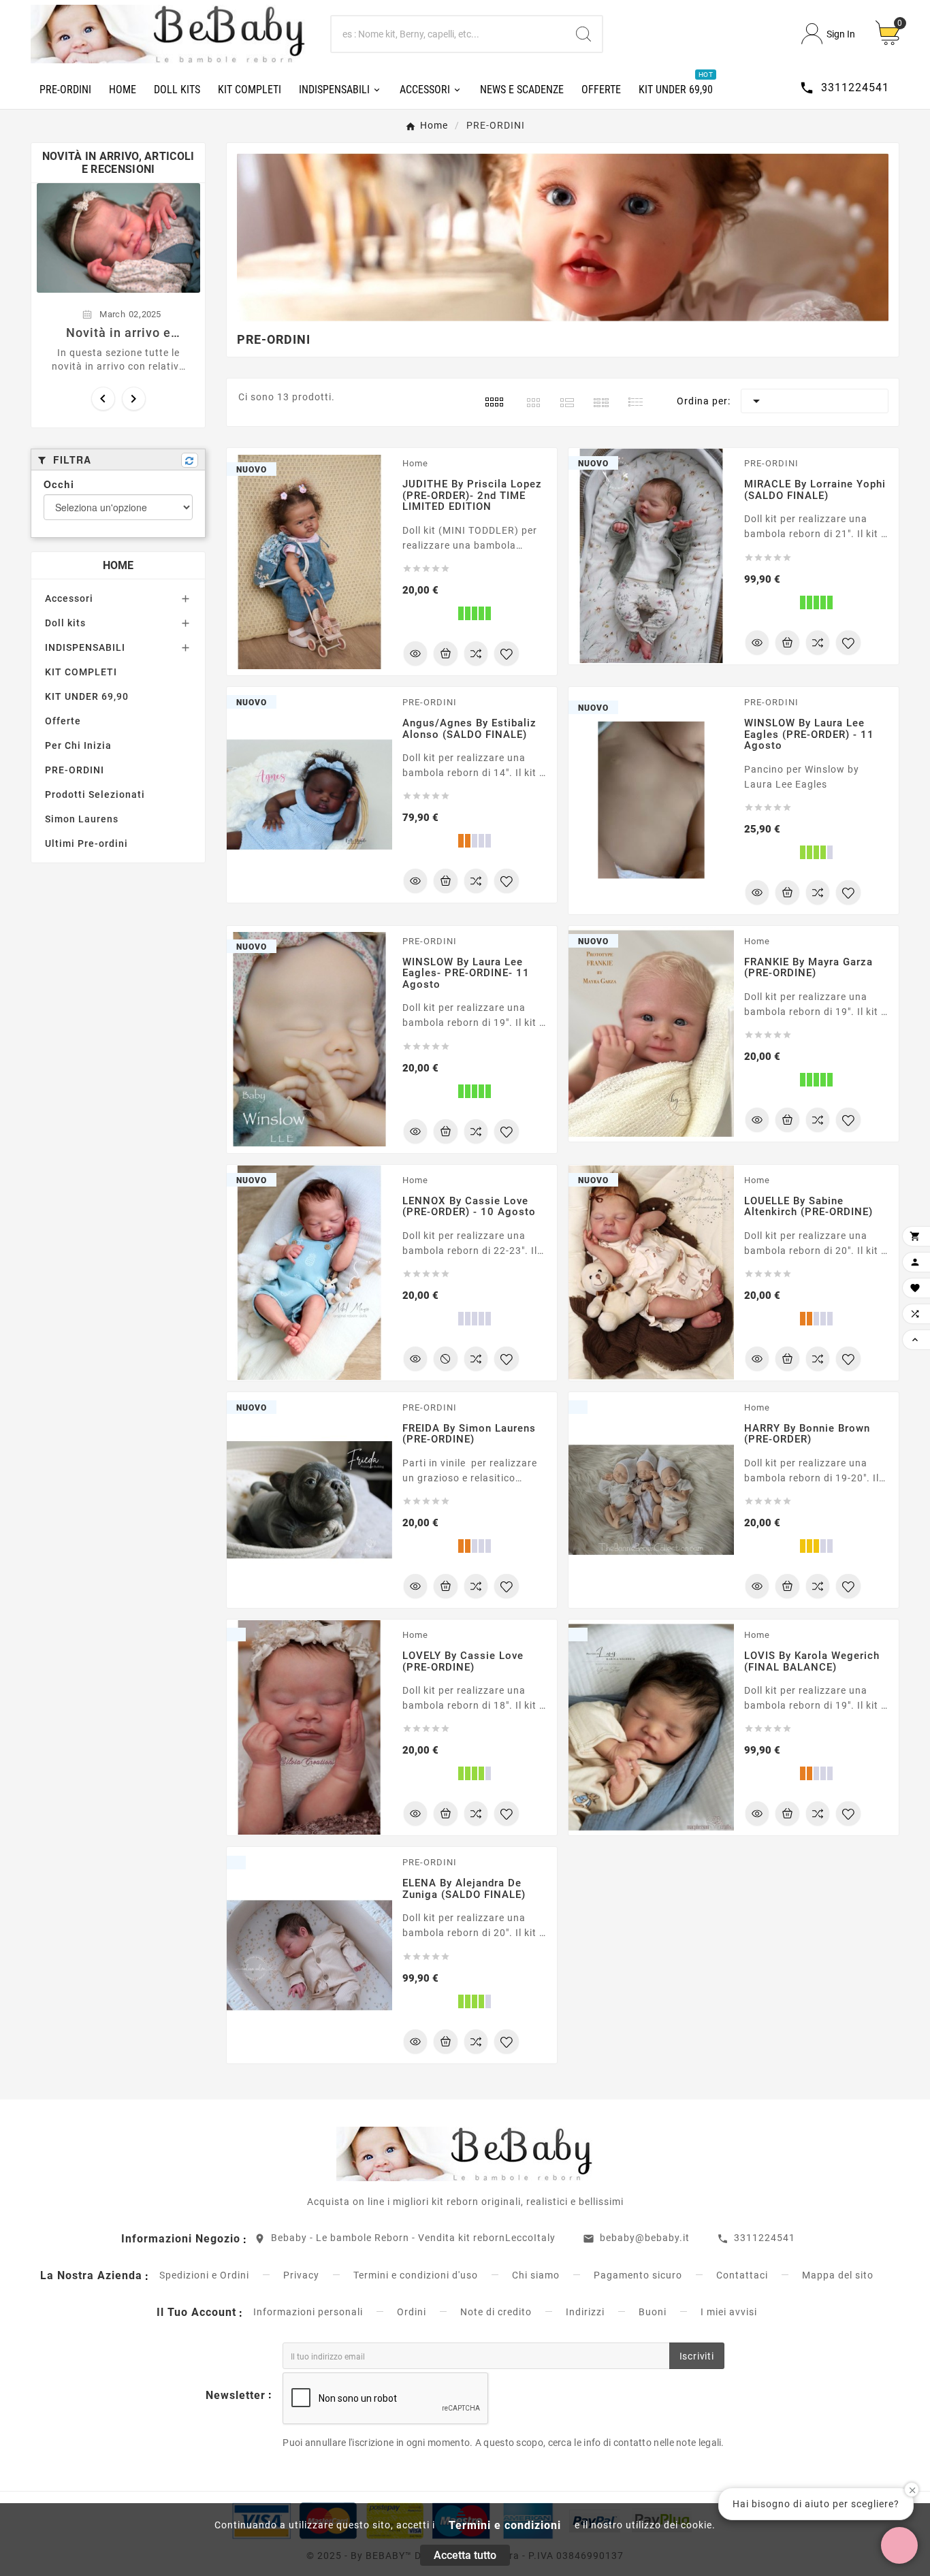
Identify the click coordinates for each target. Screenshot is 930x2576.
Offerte (63, 721)
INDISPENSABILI (85, 647)
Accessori (69, 598)
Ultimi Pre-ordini (86, 843)
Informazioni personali (308, 2312)
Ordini (412, 2312)
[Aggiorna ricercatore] (190, 460)
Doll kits (65, 623)
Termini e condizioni (505, 2525)
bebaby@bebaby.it (645, 2238)
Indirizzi (585, 2312)
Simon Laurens (82, 819)
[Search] (583, 34)
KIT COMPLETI (81, 672)
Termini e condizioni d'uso (416, 2275)
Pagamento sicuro (638, 2275)
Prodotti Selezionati (95, 794)
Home (118, 565)
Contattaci (742, 2275)
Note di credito (496, 2312)
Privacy (301, 2275)
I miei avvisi (729, 2312)
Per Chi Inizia (78, 745)
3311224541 (765, 2238)
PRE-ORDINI (75, 770)
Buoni (653, 2312)
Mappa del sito (838, 2275)
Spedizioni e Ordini (204, 2275)
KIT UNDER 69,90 (87, 696)
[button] (899, 2545)
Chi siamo (536, 2275)
